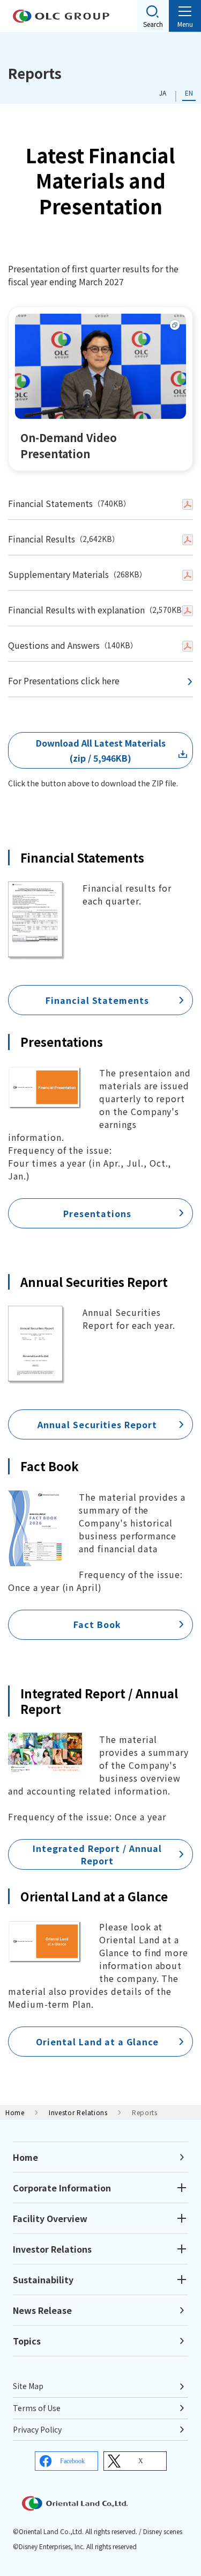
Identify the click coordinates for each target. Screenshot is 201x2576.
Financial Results (42, 539)
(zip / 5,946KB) (100, 758)
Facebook (72, 2461)
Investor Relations (78, 2112)
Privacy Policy (37, 2429)
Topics (27, 2341)
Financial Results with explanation (76, 610)
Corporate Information (62, 2188)
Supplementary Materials (58, 574)
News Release (42, 2310)
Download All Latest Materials (101, 743)
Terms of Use (37, 2408)
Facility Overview (50, 2218)
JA (163, 93)
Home (15, 2112)
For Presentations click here (64, 681)
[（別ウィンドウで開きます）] (188, 504)
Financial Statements (50, 503)
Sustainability (43, 2280)
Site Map (28, 2386)
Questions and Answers (54, 645)
